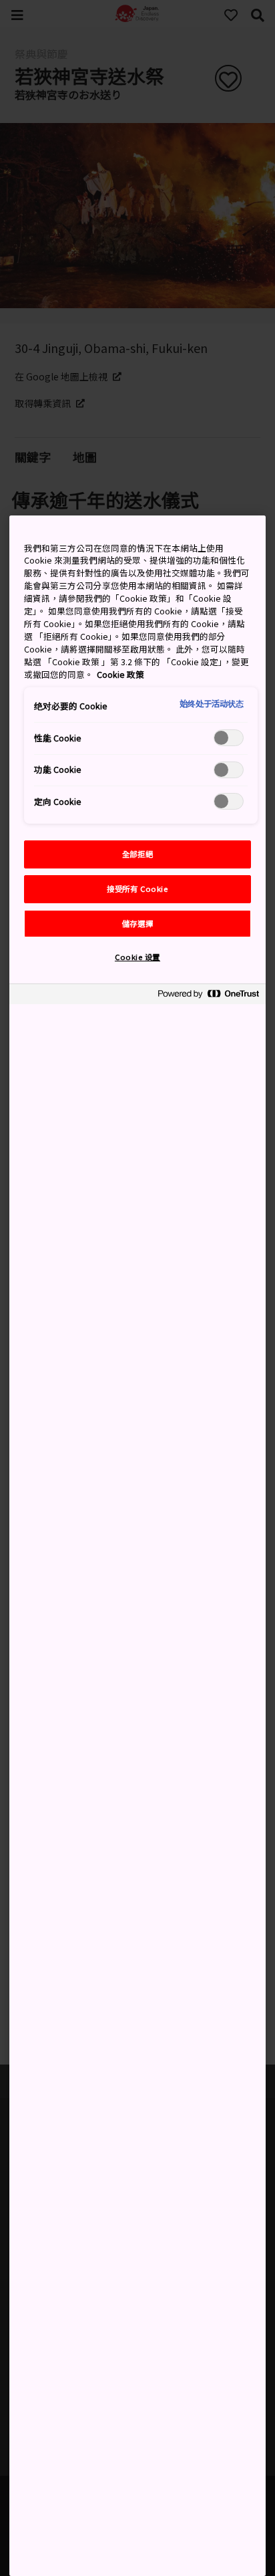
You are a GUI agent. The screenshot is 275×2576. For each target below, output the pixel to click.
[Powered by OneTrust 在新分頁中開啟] (208, 996)
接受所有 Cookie (137, 889)
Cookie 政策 (120, 674)
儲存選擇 (137, 923)
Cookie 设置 (137, 957)
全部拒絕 (137, 854)
